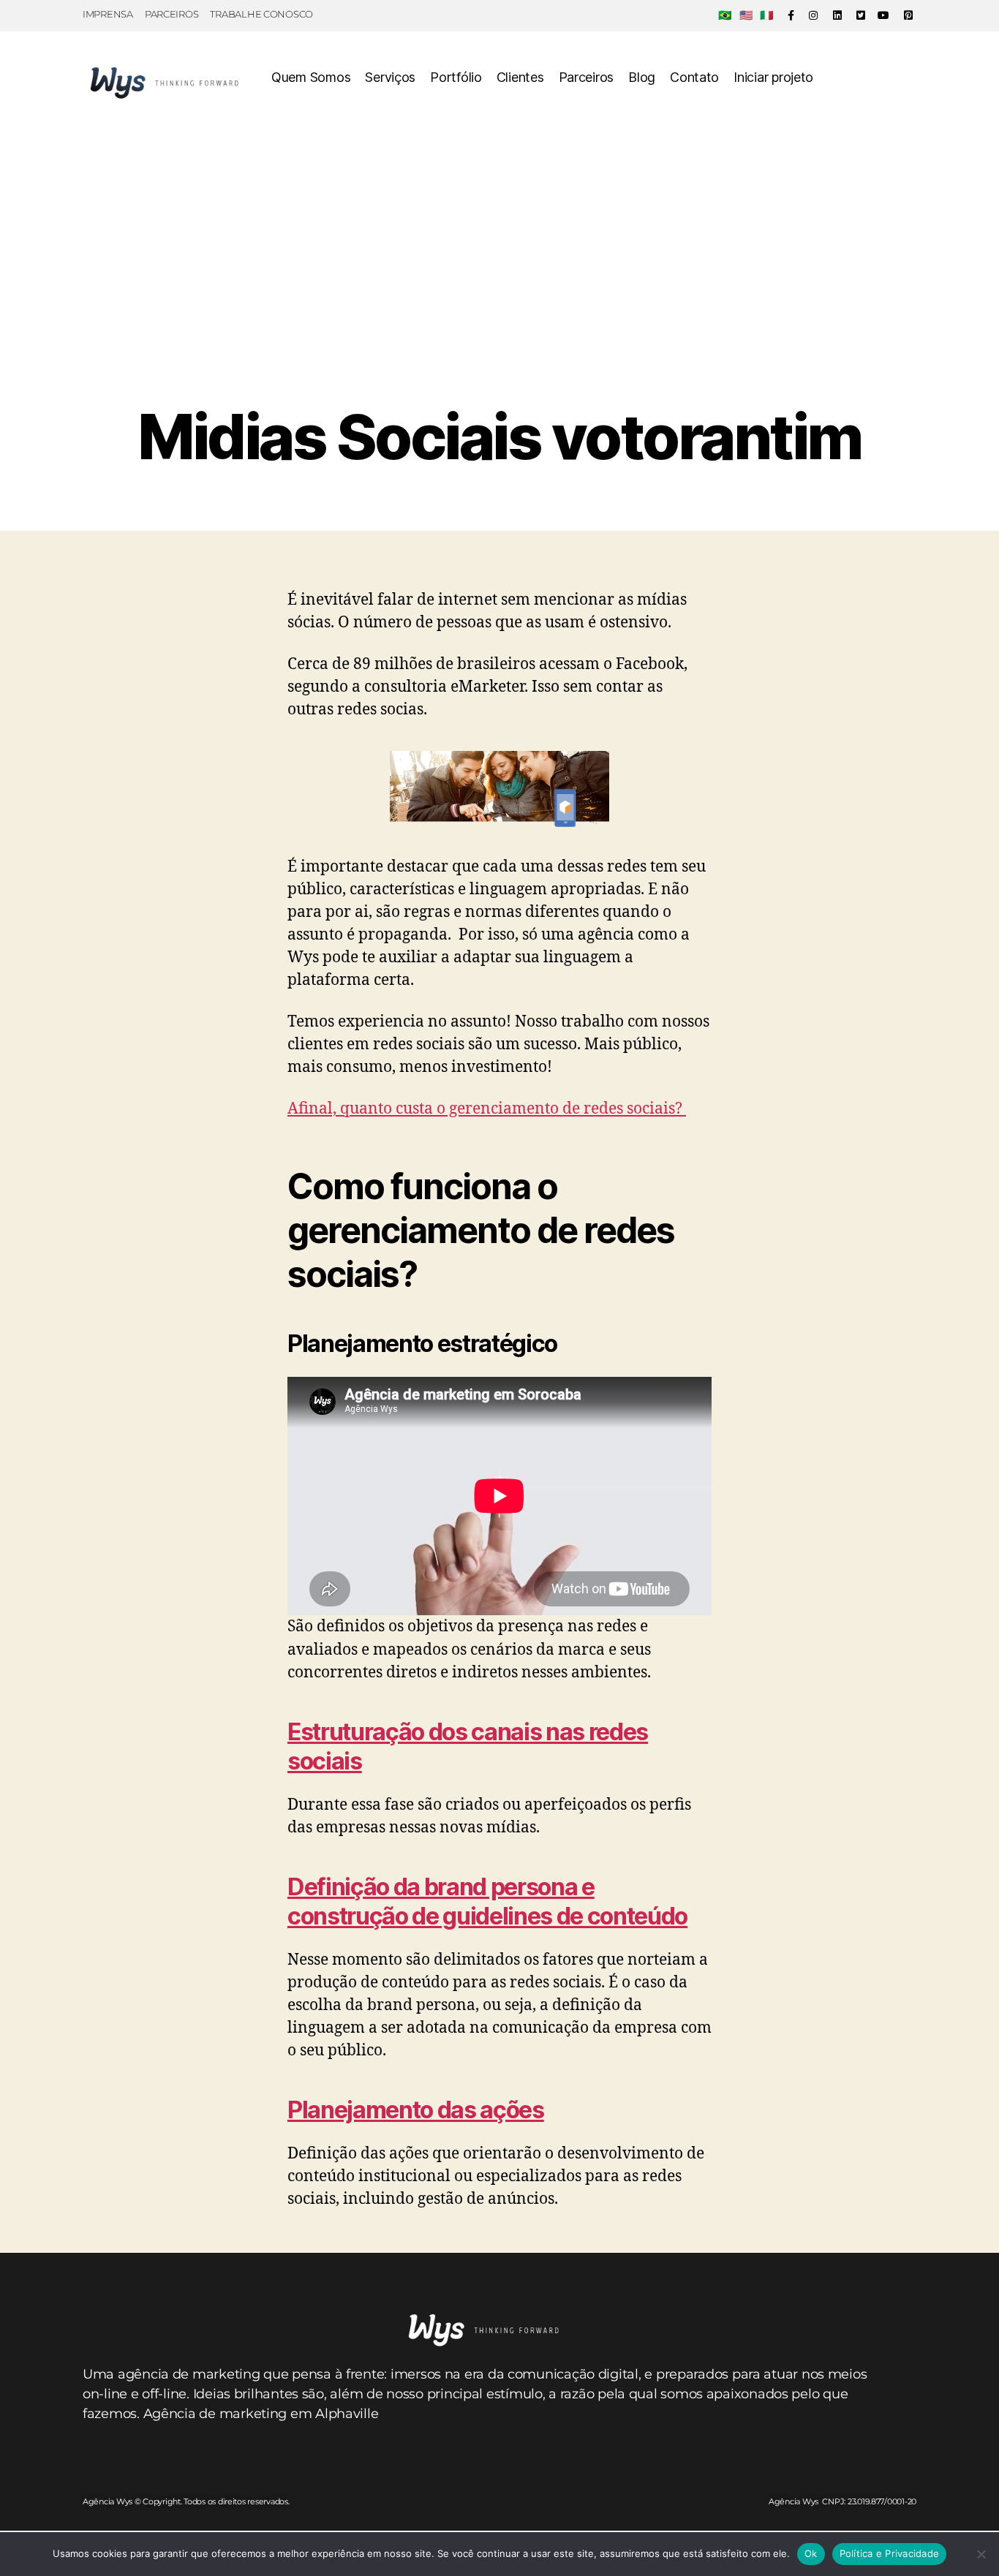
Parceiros (587, 77)
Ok (811, 2553)
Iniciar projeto (773, 77)
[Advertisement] (499, 292)
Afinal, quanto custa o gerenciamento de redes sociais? (487, 1109)
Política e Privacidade (890, 2553)
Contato (694, 77)
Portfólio (456, 77)
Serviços (390, 77)
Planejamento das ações (416, 2110)
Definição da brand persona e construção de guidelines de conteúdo (487, 1901)
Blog (642, 77)
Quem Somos (311, 77)
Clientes (520, 77)
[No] (981, 2554)
